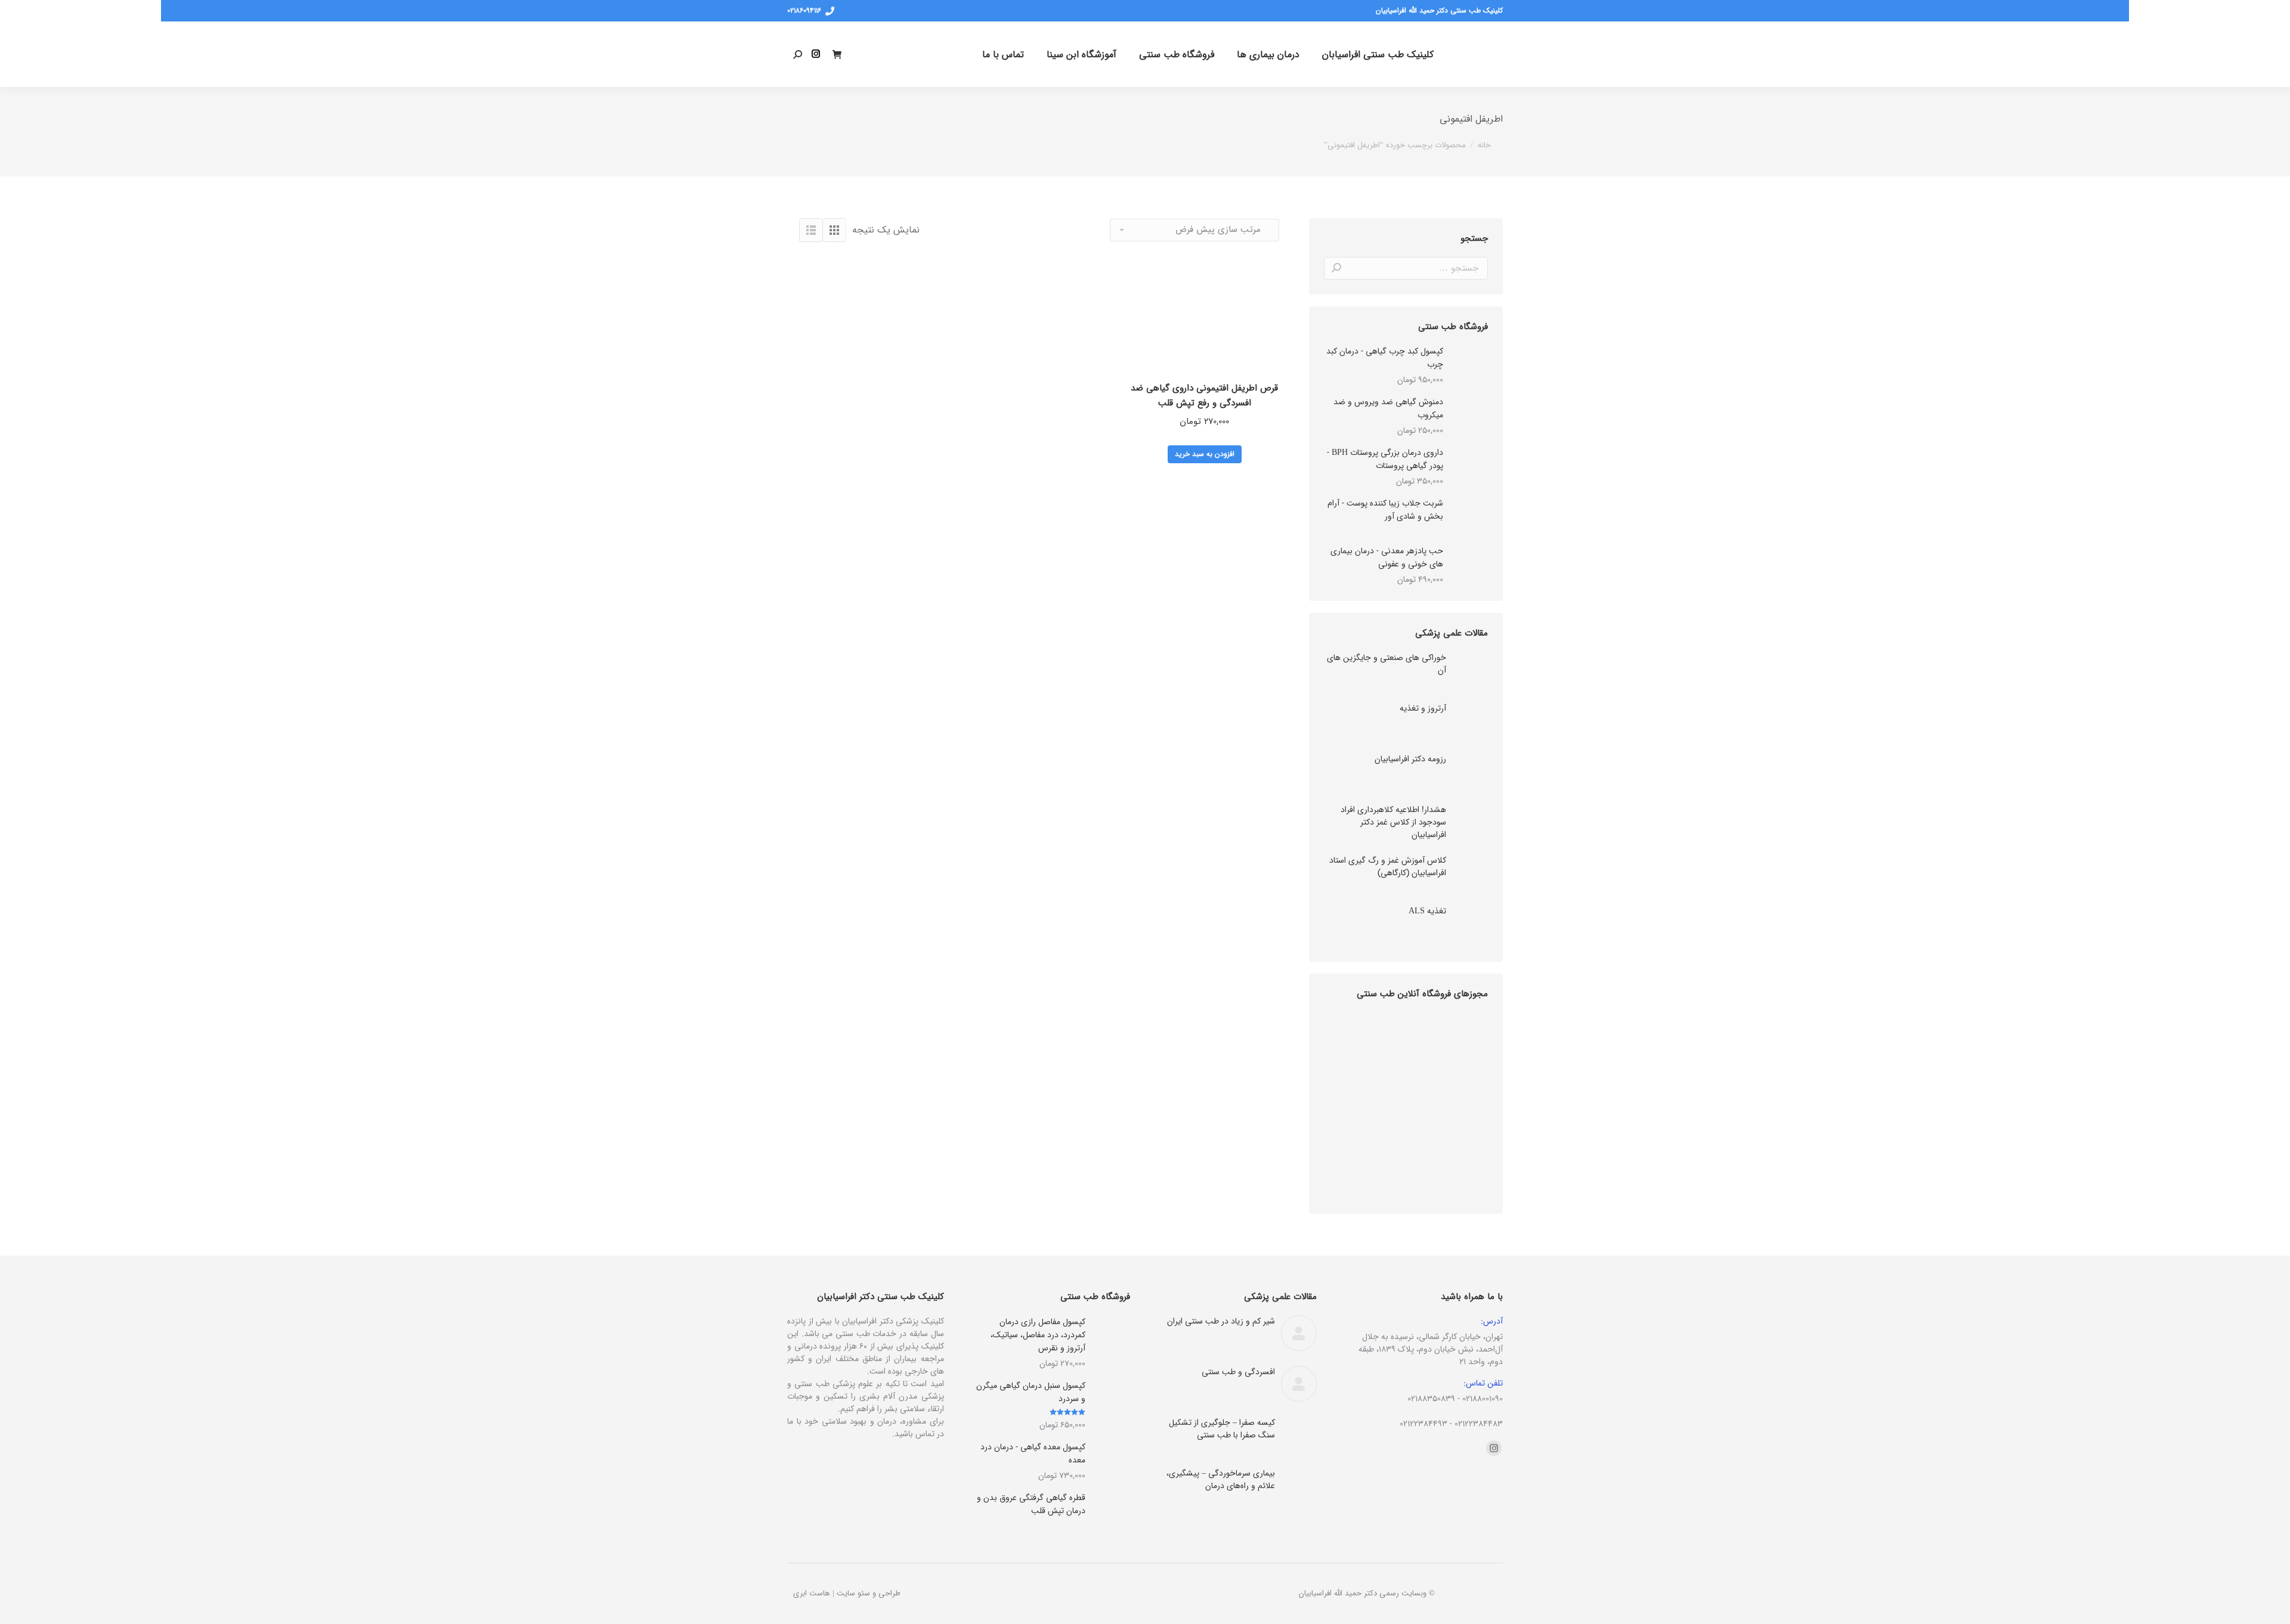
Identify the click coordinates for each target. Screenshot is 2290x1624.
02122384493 (1423, 1424)
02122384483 (1479, 1424)
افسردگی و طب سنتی (1238, 1372)
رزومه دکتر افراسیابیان (1410, 759)
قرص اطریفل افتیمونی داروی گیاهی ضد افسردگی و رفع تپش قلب (1204, 396)
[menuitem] (1378, 54)
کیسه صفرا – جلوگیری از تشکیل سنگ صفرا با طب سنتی (1222, 1429)
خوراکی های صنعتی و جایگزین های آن (1387, 664)
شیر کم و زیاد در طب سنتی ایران (1221, 1321)
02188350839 (1431, 1399)
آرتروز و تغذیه (1423, 709)
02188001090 (1483, 1399)
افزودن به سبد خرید (1205, 454)
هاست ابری (812, 1593)
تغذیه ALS (1427, 911)
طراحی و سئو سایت (869, 1593)
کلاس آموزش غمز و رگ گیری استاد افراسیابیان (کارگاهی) (1388, 867)
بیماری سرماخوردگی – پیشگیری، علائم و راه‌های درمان (1221, 1480)
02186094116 (804, 11)
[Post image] (1470, 670)
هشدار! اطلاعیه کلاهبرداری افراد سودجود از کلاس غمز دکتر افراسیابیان (1393, 822)
